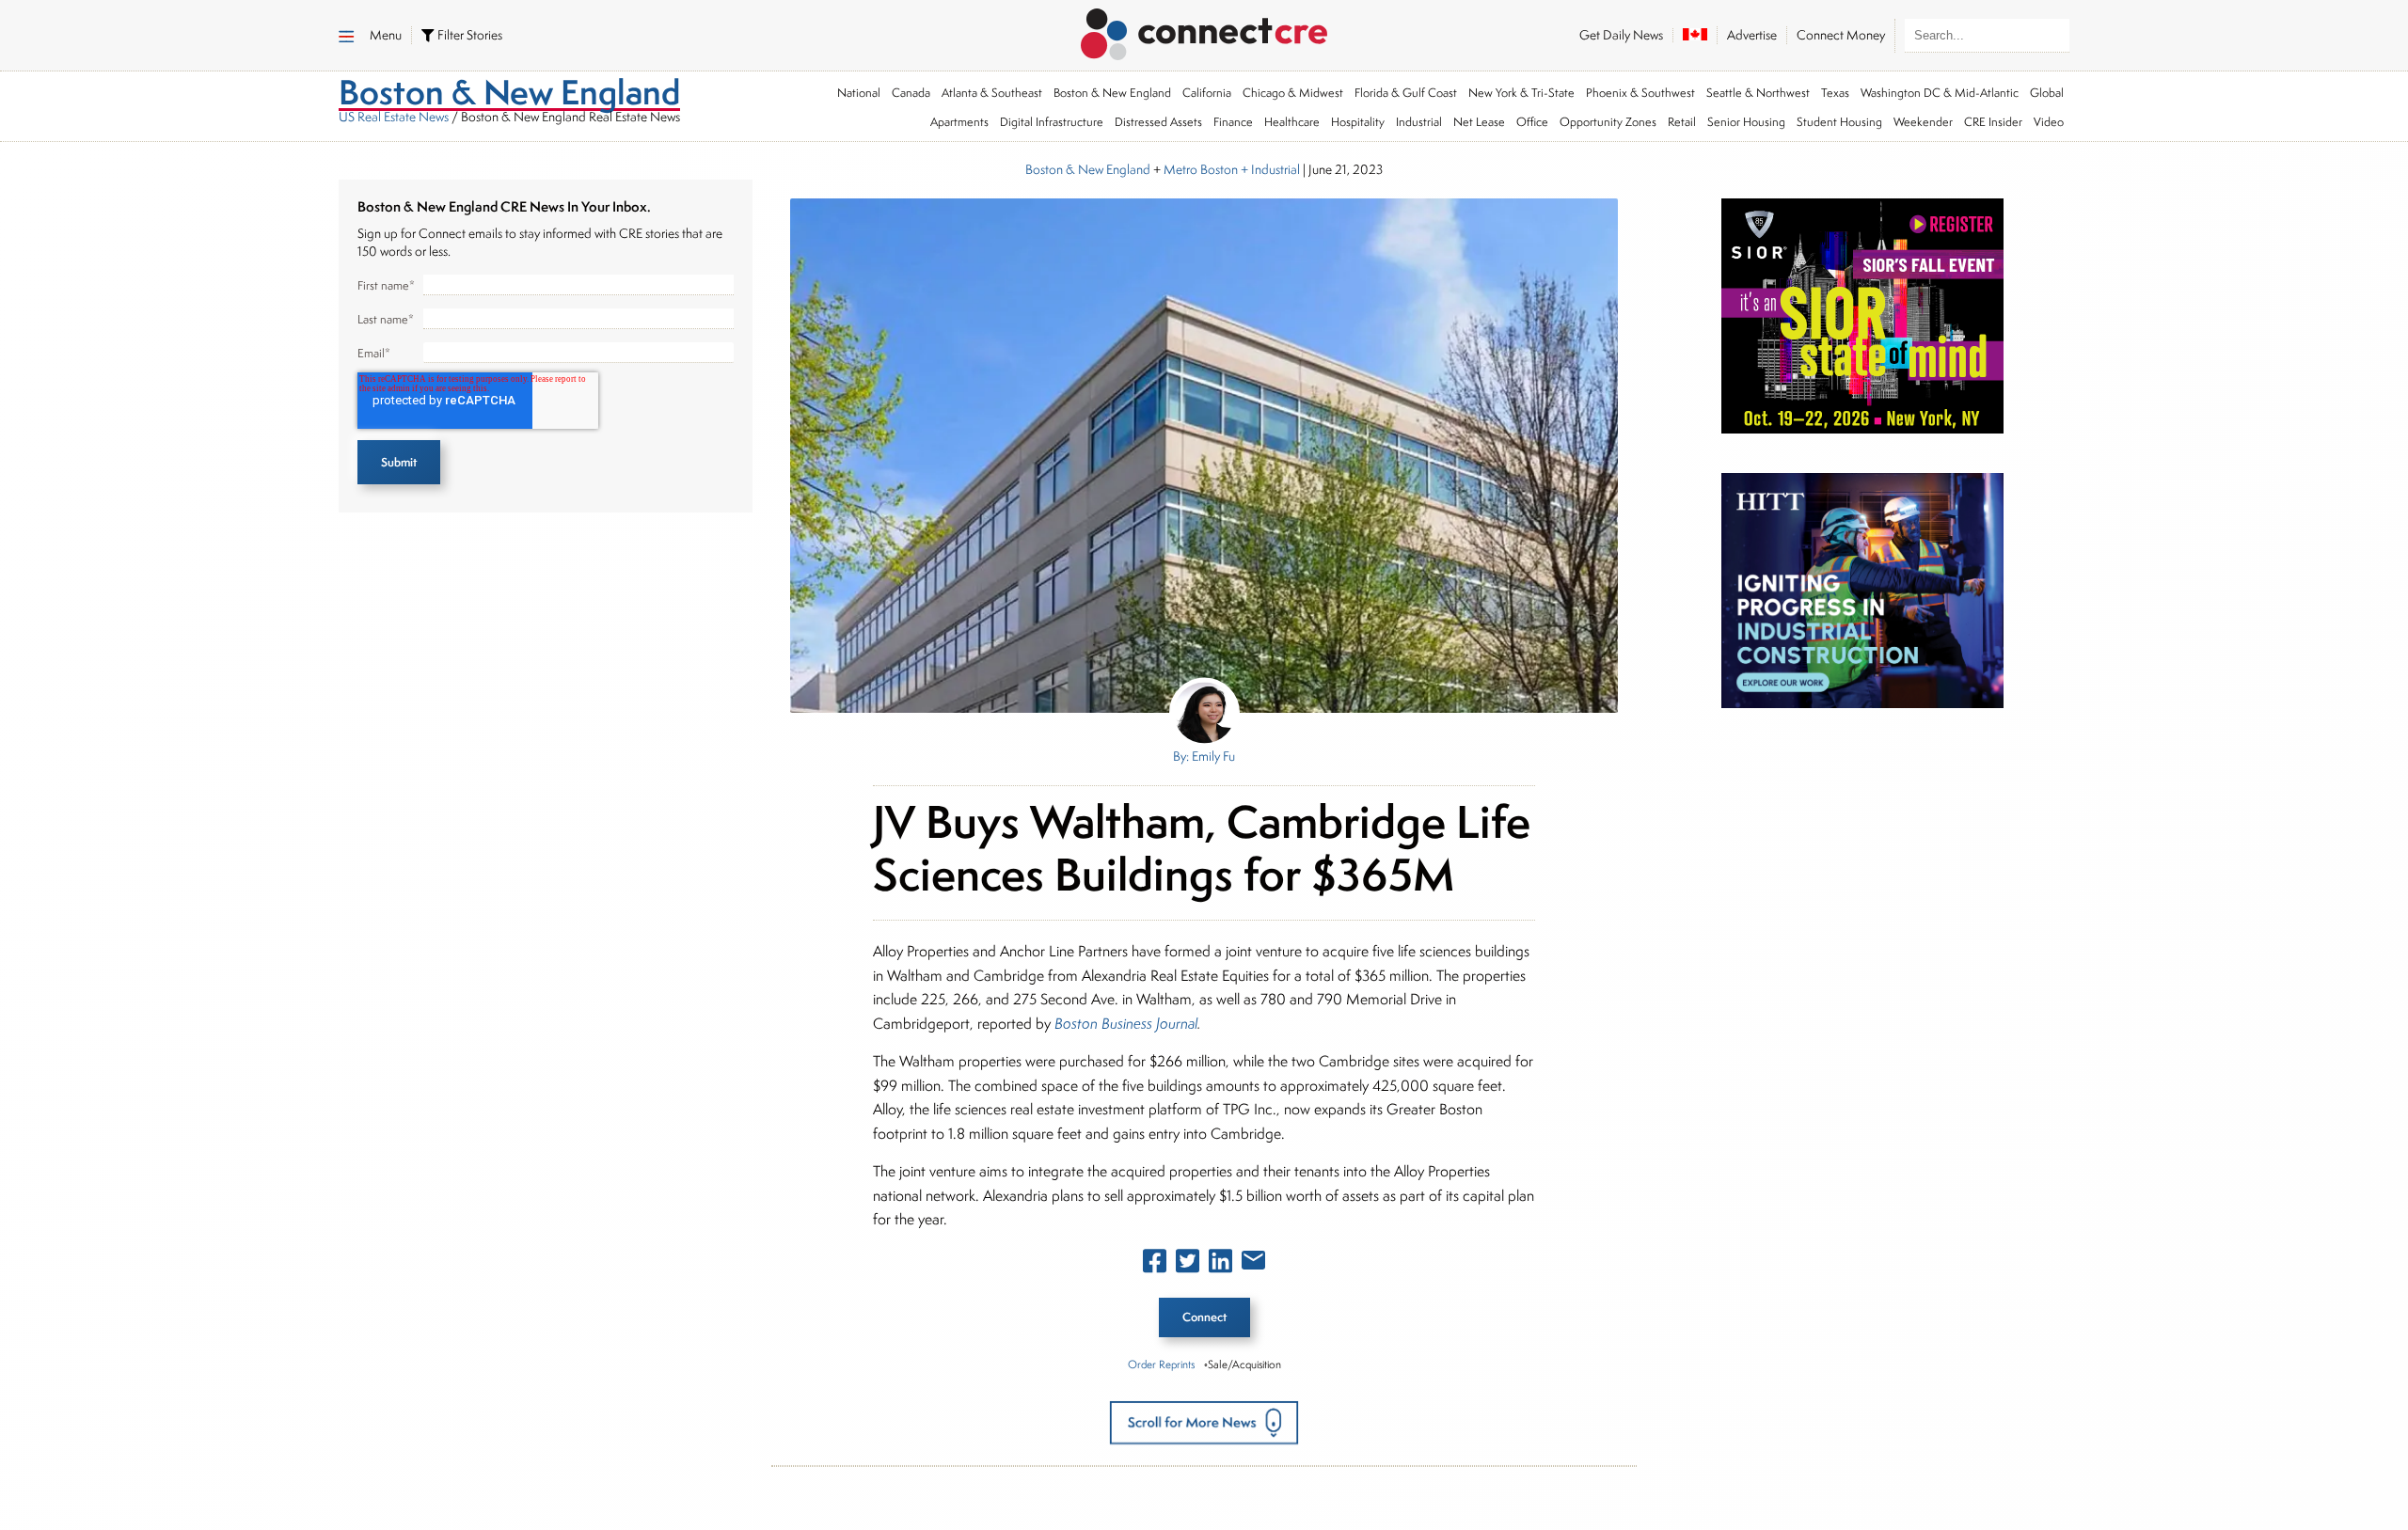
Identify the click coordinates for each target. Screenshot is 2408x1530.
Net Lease (1479, 122)
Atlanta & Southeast (992, 93)
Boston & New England (1112, 93)
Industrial (1419, 122)
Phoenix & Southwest (1640, 93)
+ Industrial (1269, 169)
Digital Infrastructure (1052, 122)
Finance (1233, 122)
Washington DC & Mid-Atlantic (1940, 93)
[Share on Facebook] (1155, 1265)
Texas (1835, 93)
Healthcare (1292, 122)
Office (1532, 122)
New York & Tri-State (1521, 93)
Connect (1204, 1317)
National (859, 93)
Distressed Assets (1158, 122)
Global (2047, 93)
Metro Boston (1201, 169)
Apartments (959, 122)
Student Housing (1839, 122)
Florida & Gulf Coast (1406, 93)
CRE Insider (1993, 122)
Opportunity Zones (1608, 122)
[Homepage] (1204, 31)
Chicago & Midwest (1293, 93)
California (1207, 93)
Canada (911, 93)
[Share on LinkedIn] (1220, 1265)
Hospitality (1358, 122)
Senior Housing (1746, 122)
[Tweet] (1188, 1265)
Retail (1682, 122)
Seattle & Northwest (1758, 93)
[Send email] (1253, 1264)
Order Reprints (1161, 1364)
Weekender (1923, 122)
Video (2049, 122)
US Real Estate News (394, 117)
